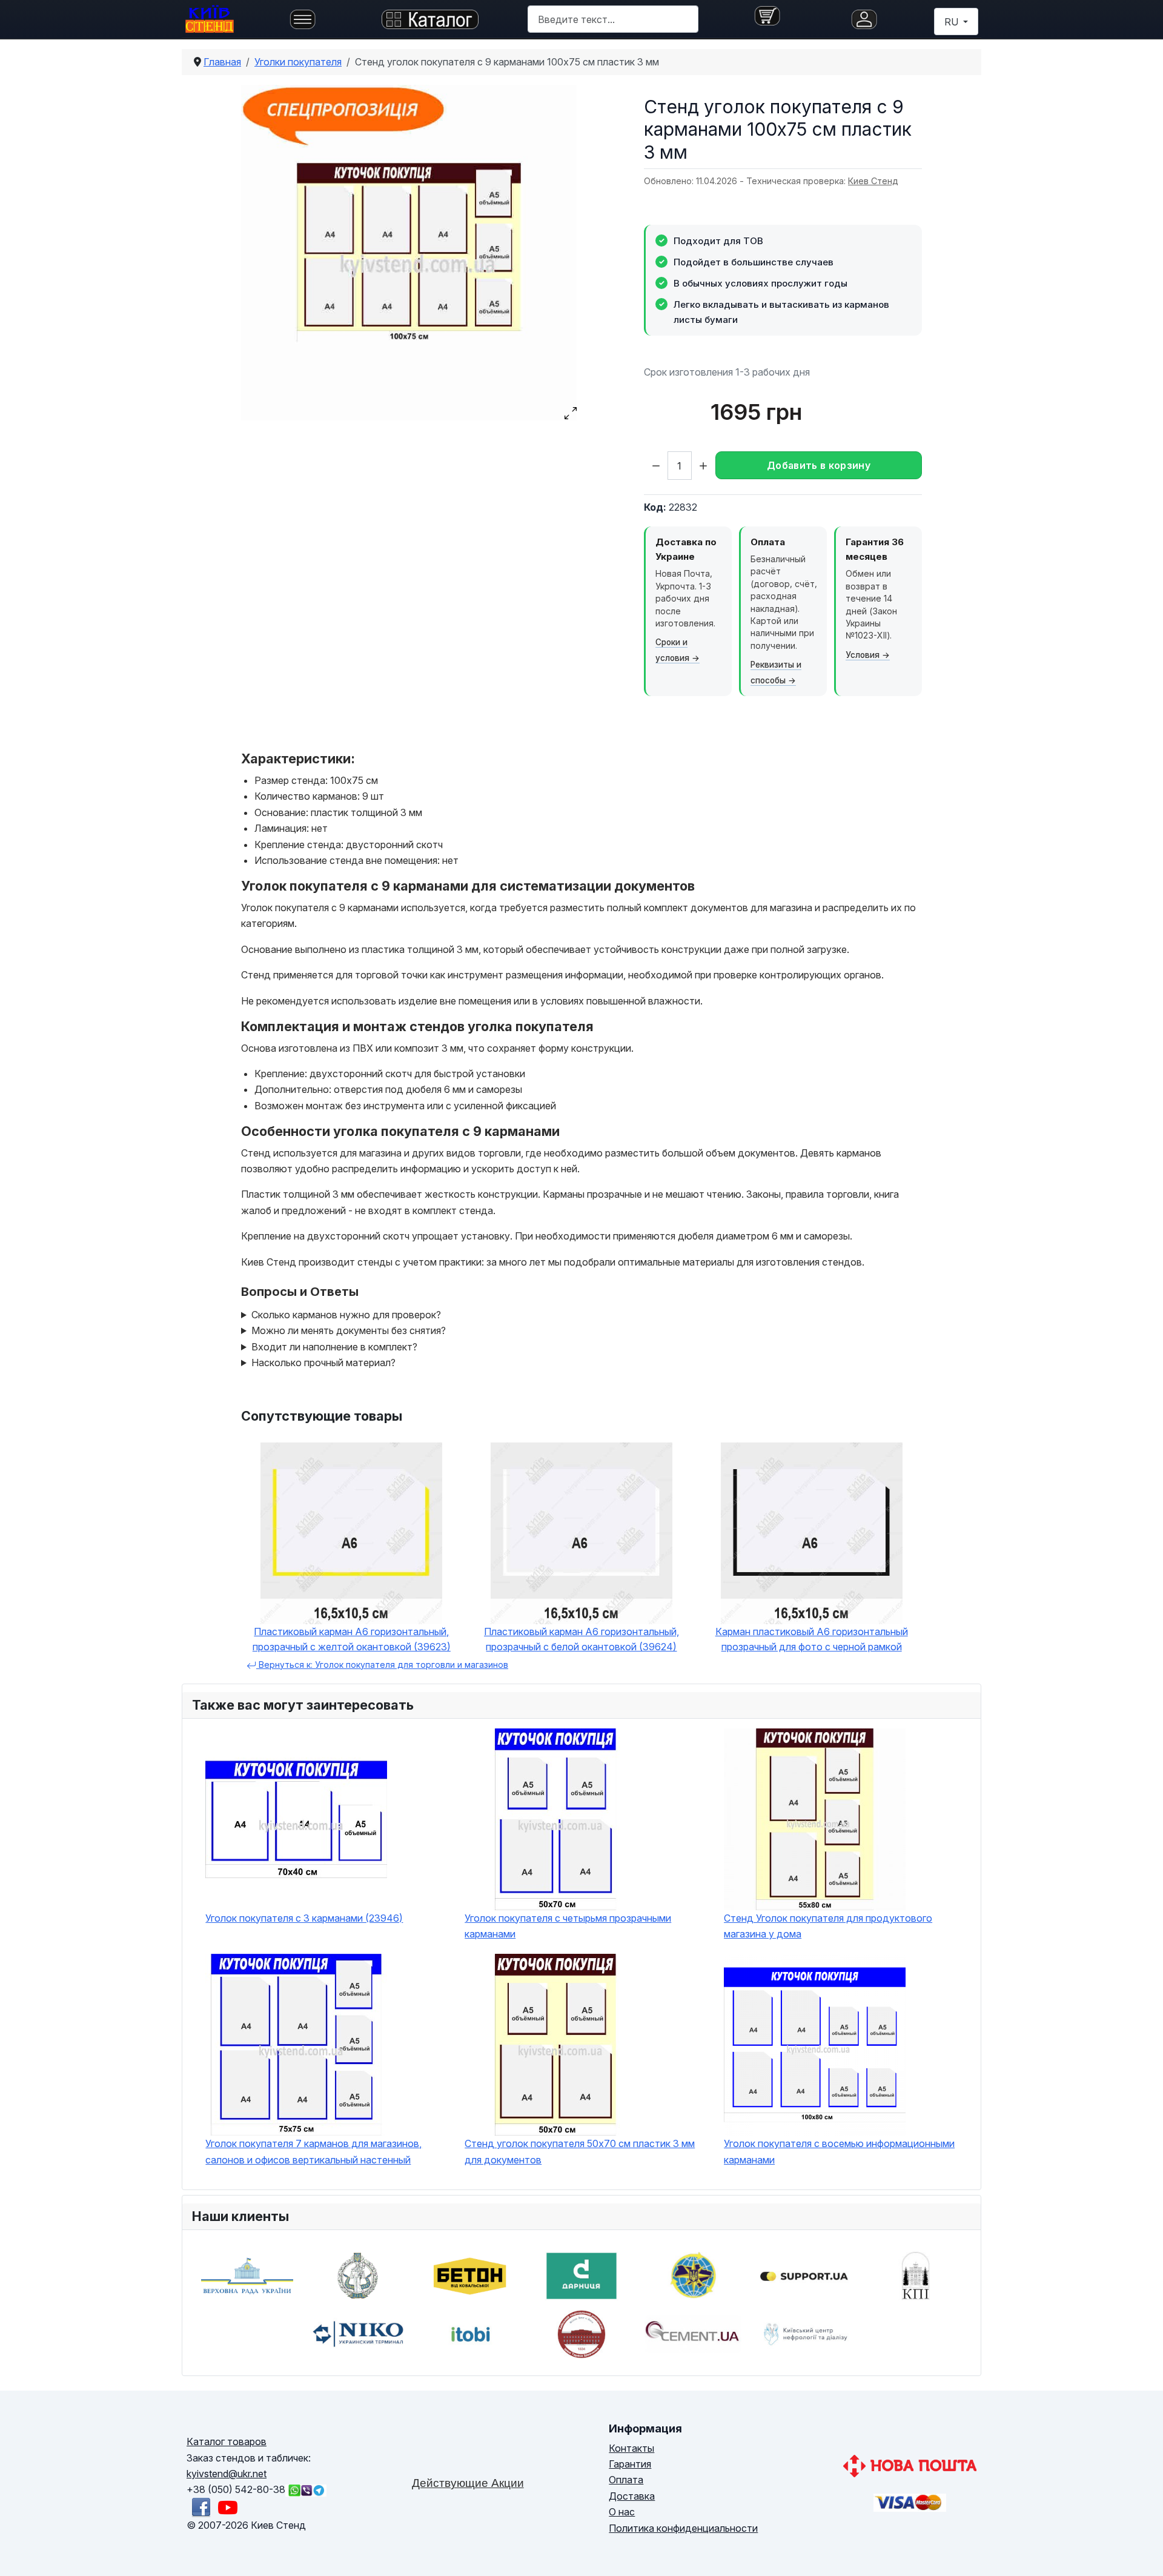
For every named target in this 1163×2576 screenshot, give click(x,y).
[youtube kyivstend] (228, 2506)
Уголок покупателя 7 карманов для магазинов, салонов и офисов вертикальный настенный (313, 2151)
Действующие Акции (468, 2483)
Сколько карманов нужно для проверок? (346, 1315)
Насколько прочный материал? (323, 1363)
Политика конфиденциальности (683, 2528)
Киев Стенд (873, 181)
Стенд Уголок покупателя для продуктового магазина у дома (828, 1926)
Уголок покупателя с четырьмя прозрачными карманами (568, 1926)
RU (953, 22)
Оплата (626, 2480)
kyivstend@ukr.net (227, 2474)
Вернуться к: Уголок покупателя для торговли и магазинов (382, 1665)
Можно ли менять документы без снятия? (349, 1330)
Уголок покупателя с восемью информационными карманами (839, 2151)
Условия (863, 655)
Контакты (631, 2448)
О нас (622, 2512)
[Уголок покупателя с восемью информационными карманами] (847, 2045)
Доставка (632, 2496)
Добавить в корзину (819, 465)
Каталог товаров (227, 2442)
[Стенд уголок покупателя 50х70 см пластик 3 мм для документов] (588, 2045)
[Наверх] (1142, 2553)
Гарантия (630, 2464)
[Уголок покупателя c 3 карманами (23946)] (329, 1819)
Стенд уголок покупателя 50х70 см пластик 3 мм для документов (580, 2151)
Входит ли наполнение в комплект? (334, 1347)
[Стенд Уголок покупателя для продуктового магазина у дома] (847, 1819)
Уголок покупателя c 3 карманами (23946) (304, 1918)
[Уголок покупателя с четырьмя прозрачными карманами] (588, 1819)
